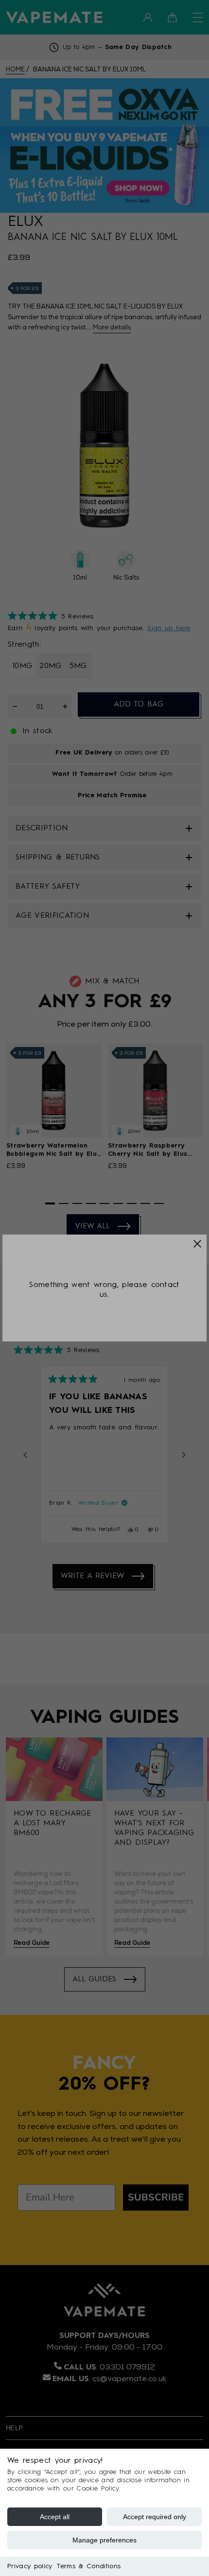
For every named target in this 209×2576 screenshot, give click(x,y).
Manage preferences (104, 2540)
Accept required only (155, 2517)
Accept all (55, 2517)
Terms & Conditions (89, 2566)
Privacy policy (30, 2566)
